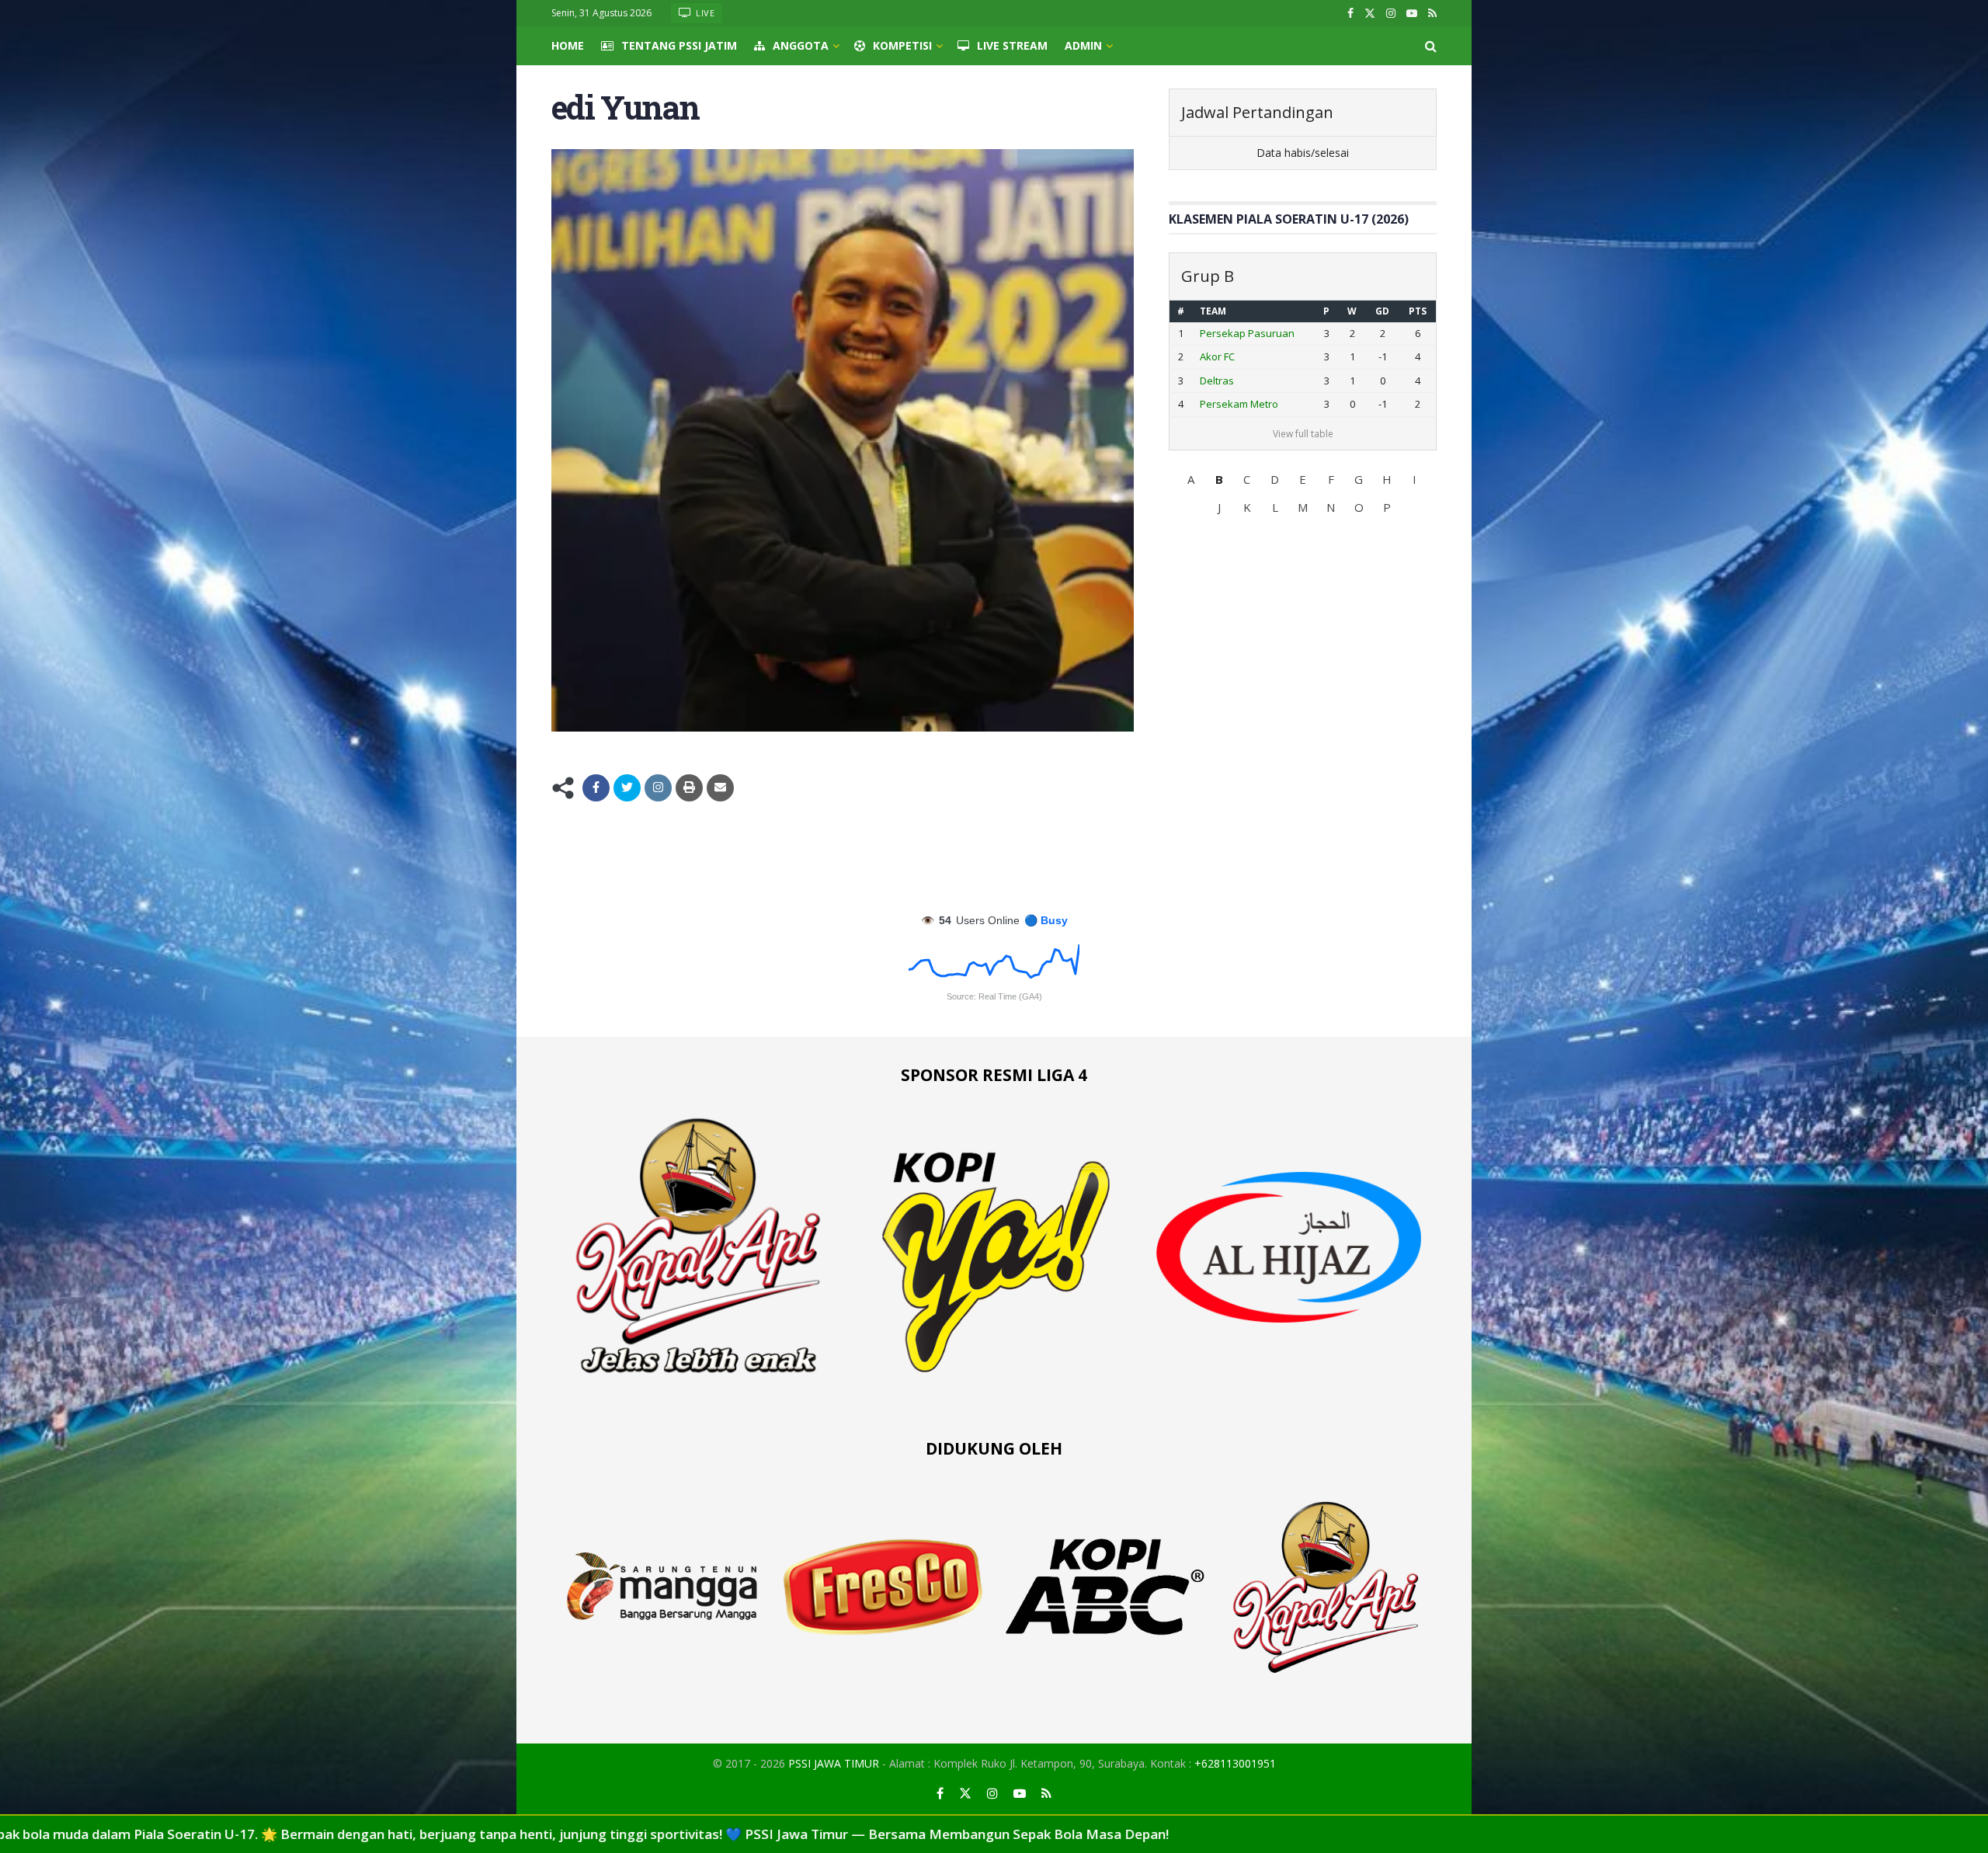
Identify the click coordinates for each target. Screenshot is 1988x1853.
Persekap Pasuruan (1247, 333)
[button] (1191, 479)
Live (704, 13)
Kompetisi (902, 45)
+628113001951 (1235, 1763)
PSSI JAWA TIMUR (834, 1763)
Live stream (1012, 45)
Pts (1418, 311)
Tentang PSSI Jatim (679, 45)
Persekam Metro (1239, 404)
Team (1213, 311)
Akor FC (1217, 356)
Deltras (1217, 381)
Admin (1083, 45)
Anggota (801, 45)
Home (568, 45)
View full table (1303, 434)
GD (1382, 311)
